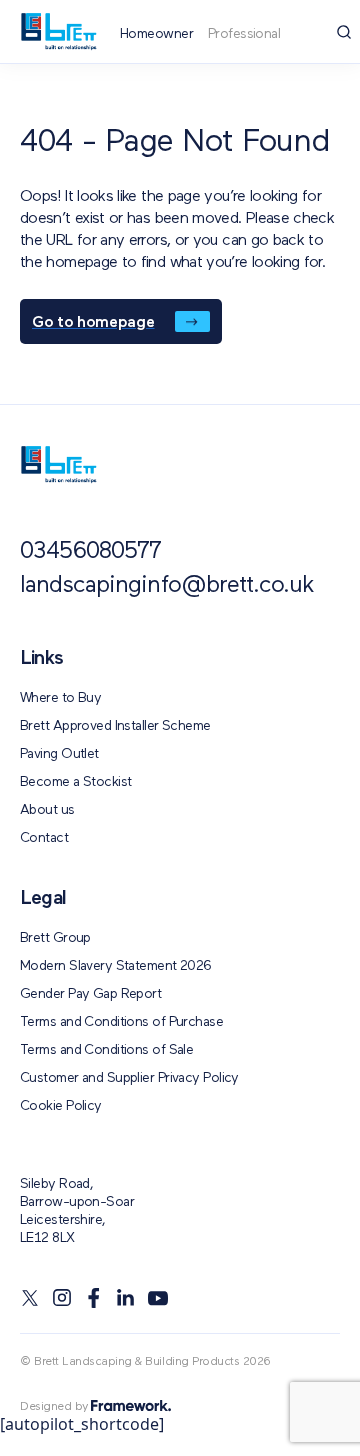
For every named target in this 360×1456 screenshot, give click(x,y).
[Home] (58, 31)
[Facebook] (94, 1298)
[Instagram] (62, 1298)
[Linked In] (126, 1298)
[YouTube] (158, 1298)
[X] (30, 1298)
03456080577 (90, 552)
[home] (58, 464)
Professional (244, 34)
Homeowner (156, 34)
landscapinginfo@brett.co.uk (167, 586)
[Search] (344, 32)
